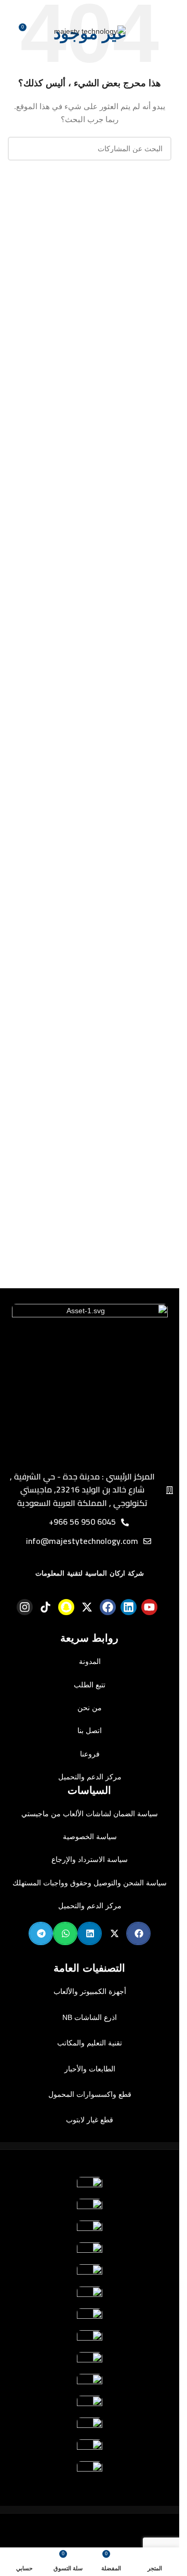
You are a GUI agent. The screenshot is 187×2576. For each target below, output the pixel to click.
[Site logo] (90, 31)
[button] (138, 1933)
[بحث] (20, 149)
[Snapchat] (66, 1607)
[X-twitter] (87, 1607)
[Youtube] (149, 1607)
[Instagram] (25, 1607)
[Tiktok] (45, 1607)
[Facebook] (108, 1607)
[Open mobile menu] (155, 31)
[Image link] (90, 1381)
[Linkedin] (129, 1607)
